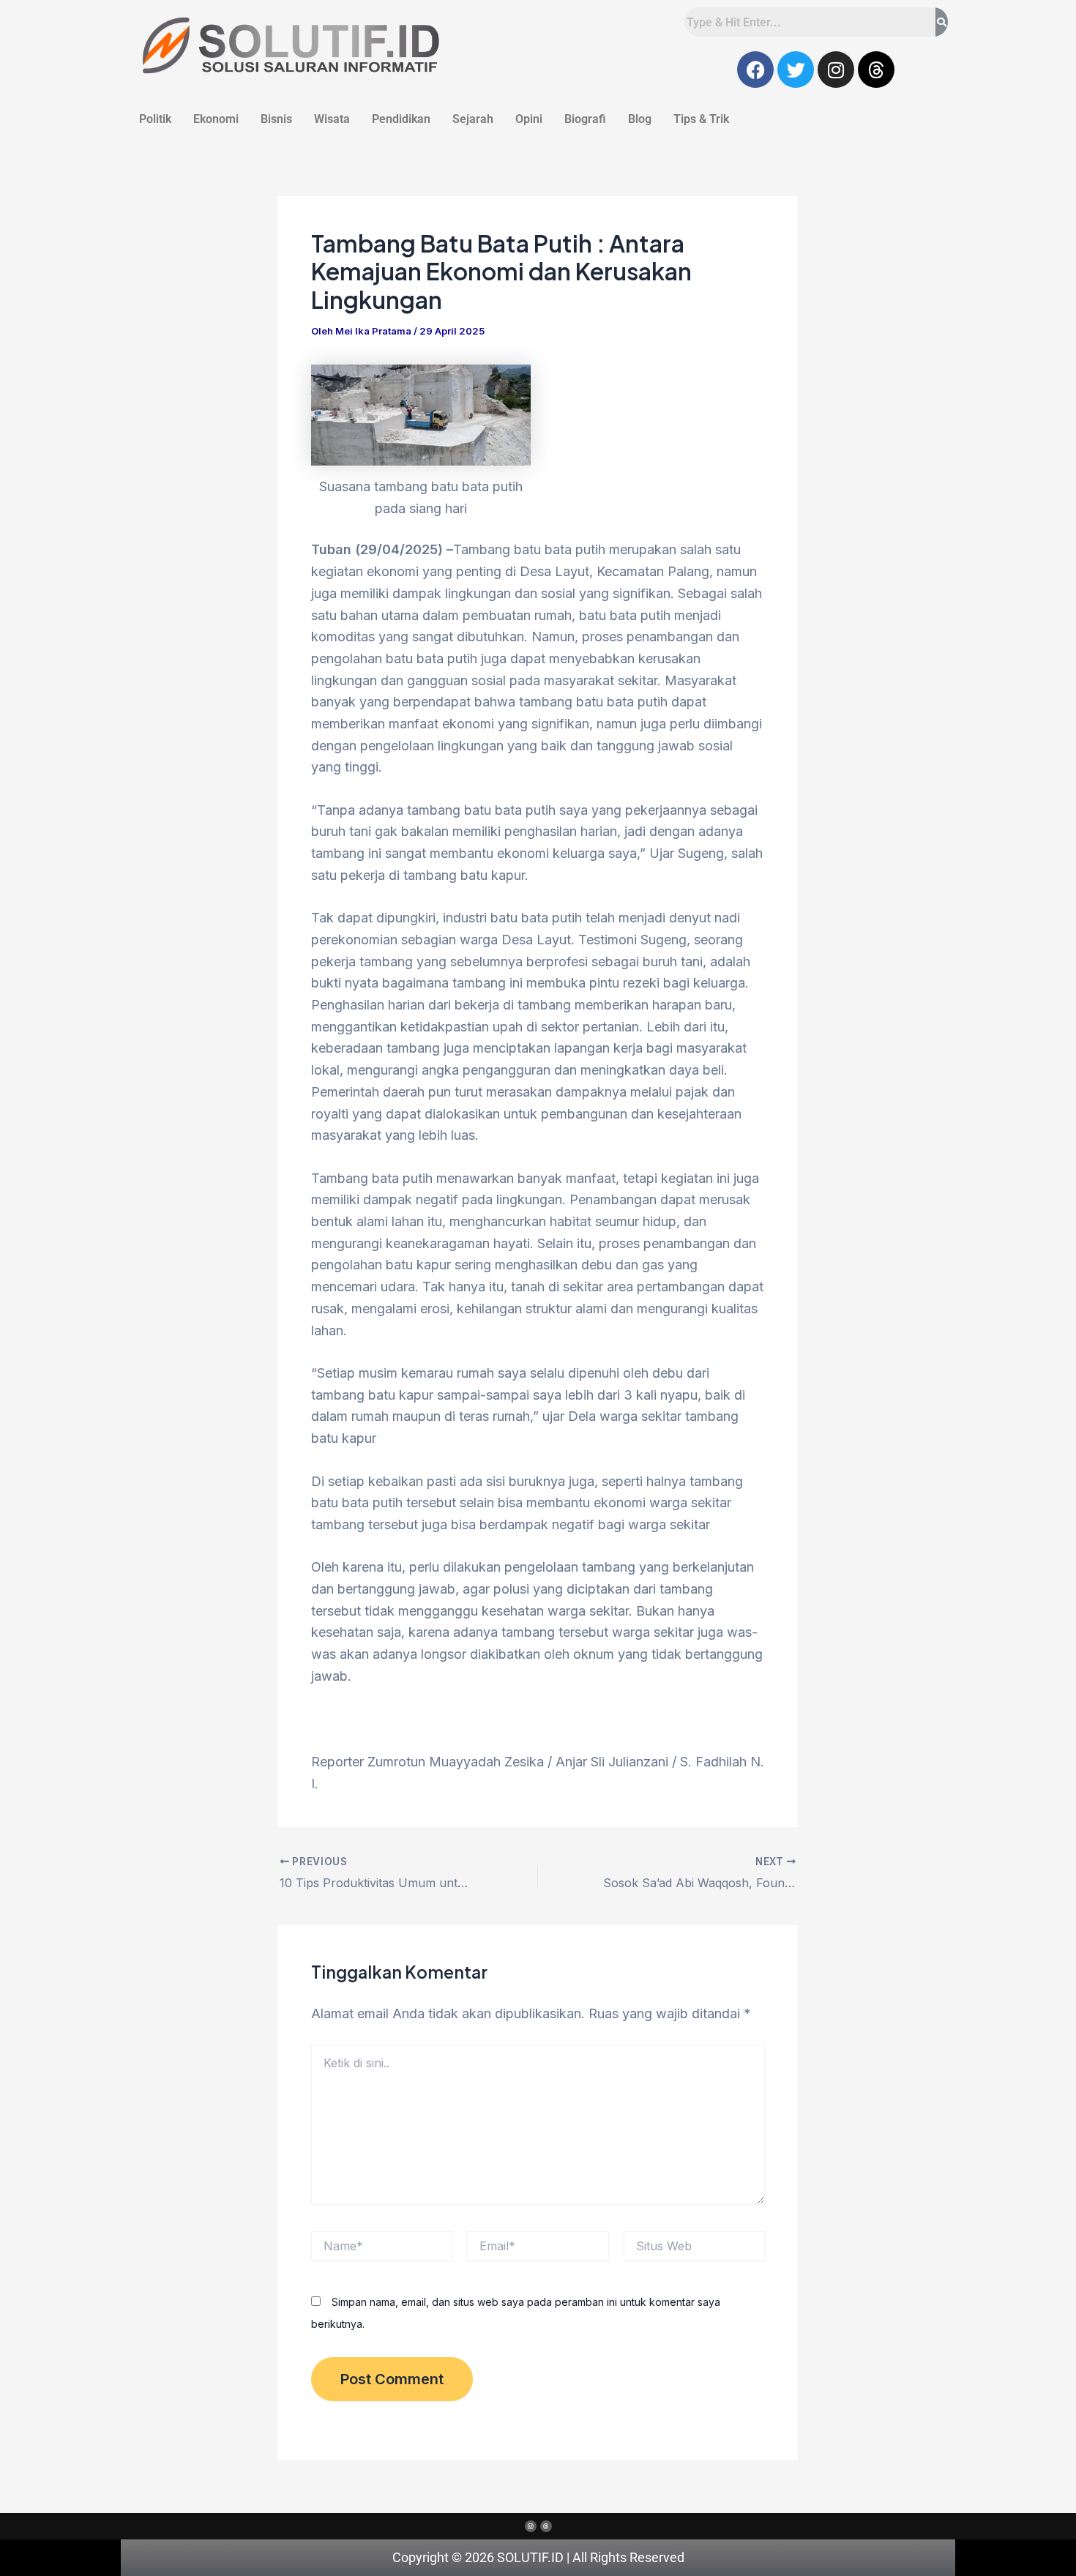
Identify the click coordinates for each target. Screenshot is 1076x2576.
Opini (529, 119)
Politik (155, 119)
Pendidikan (401, 119)
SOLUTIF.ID (532, 2557)
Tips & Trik (701, 119)
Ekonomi (216, 119)
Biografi (585, 119)
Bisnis (276, 119)
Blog (640, 119)
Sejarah (473, 119)
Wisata (332, 119)
